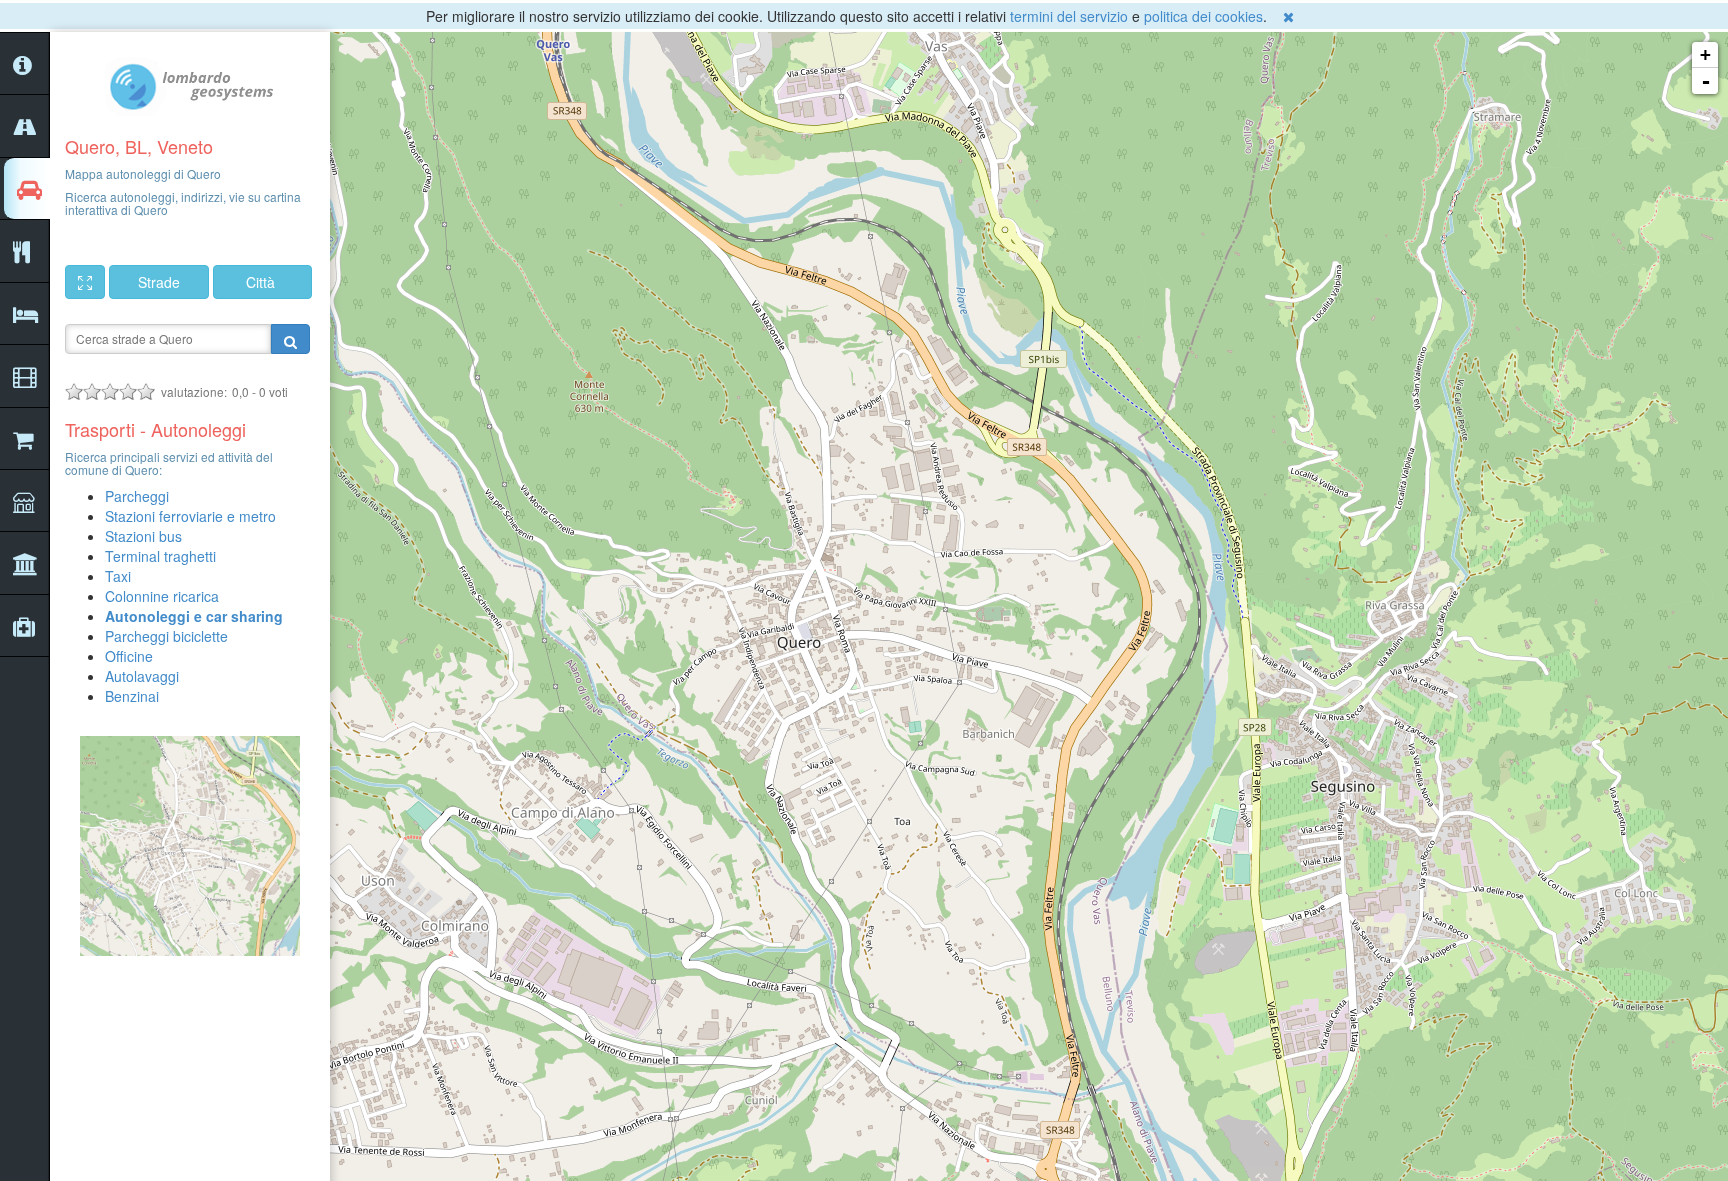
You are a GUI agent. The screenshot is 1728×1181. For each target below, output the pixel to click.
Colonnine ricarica (162, 596)
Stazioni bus (143, 536)
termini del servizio (1069, 16)
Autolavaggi (142, 676)
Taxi (118, 576)
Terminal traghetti (160, 556)
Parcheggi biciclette (166, 636)
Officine (129, 656)
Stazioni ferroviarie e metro (190, 516)
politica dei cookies (1203, 16)
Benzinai (132, 696)
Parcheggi (137, 496)
